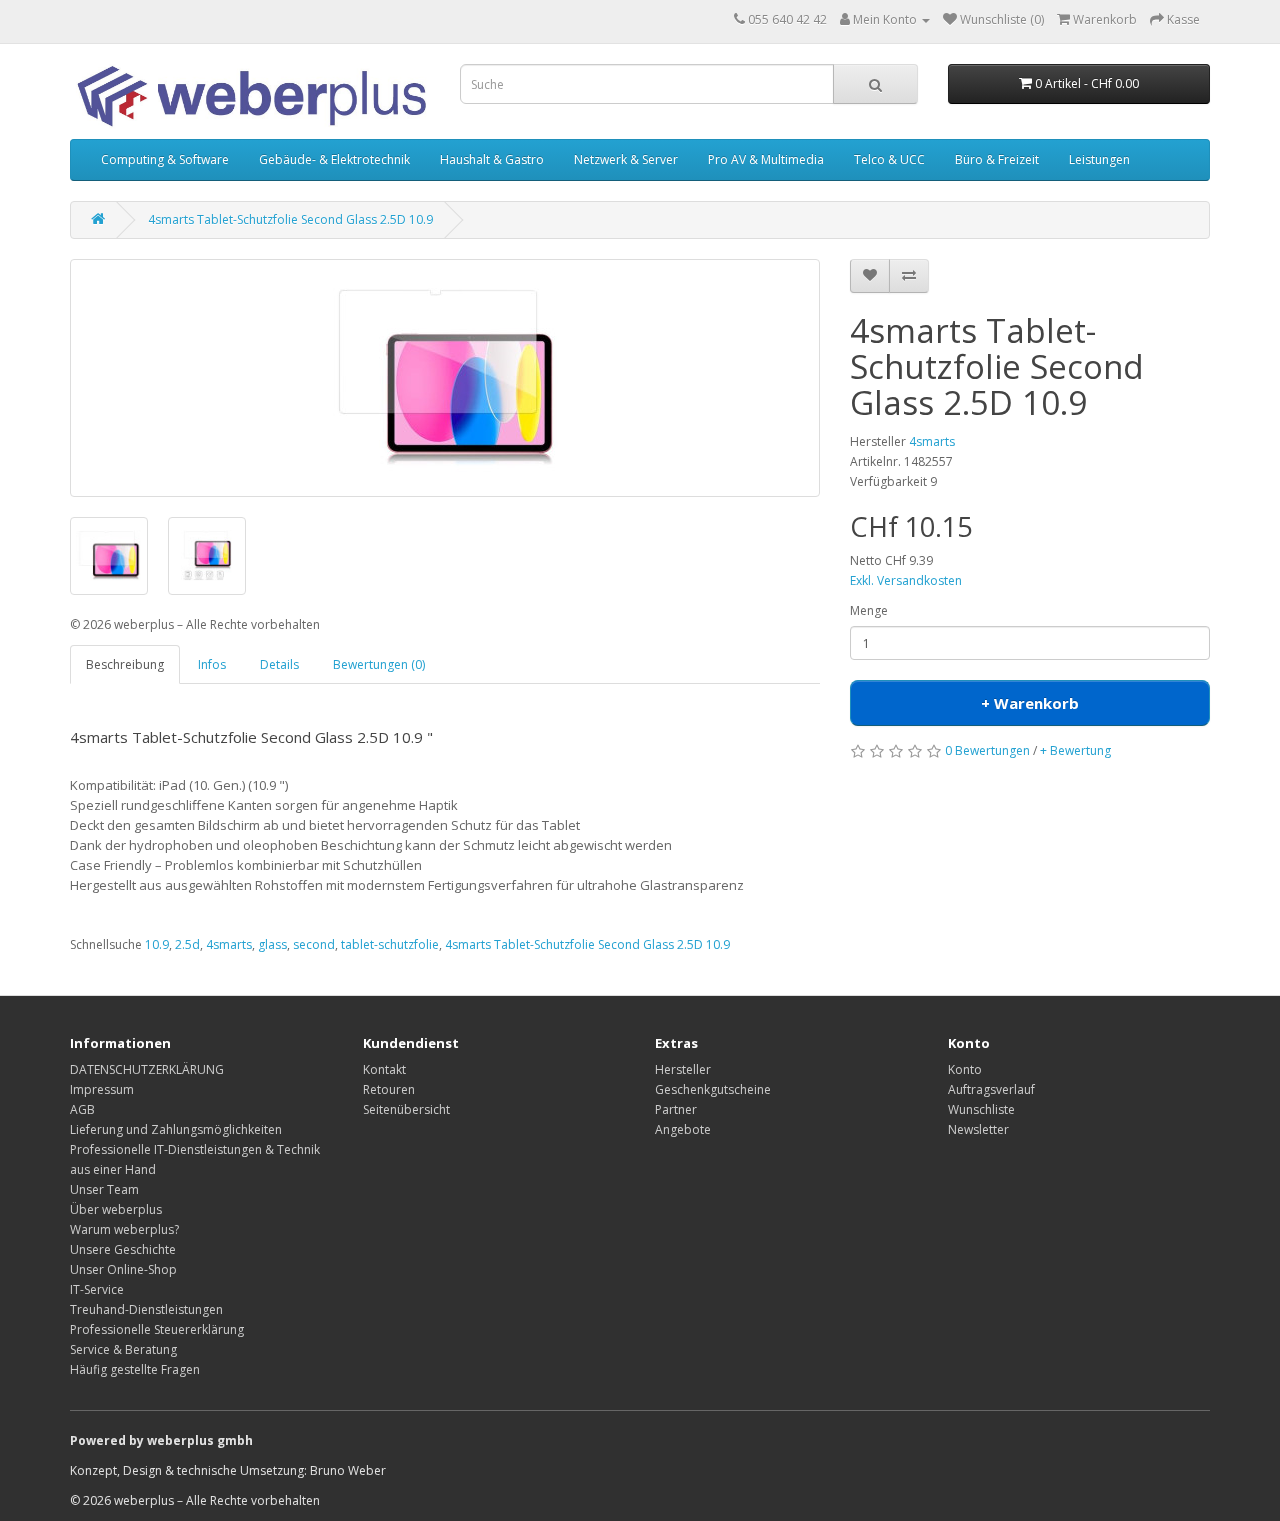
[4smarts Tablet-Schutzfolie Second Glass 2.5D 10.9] (445, 378)
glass (272, 944)
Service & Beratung (123, 1349)
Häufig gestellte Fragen (135, 1369)
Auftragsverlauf (991, 1089)
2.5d (187, 944)
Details (279, 664)
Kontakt (384, 1069)
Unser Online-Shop (123, 1269)
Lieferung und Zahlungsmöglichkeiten (176, 1129)
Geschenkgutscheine (713, 1089)
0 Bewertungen (987, 750)
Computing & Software (165, 159)
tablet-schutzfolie (390, 944)
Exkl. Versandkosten (906, 580)
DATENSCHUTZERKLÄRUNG (147, 1069)
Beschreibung (125, 664)
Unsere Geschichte (123, 1249)
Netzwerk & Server (626, 159)
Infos (212, 664)
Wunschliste (981, 1109)
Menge (869, 610)
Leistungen (1099, 159)
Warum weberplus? (124, 1229)
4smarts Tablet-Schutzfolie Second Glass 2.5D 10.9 (290, 219)
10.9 (157, 944)
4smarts (932, 441)
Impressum (102, 1089)
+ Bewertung (1075, 750)
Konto (965, 1069)
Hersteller (683, 1069)
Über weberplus (116, 1209)
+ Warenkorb (1030, 703)
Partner (676, 1109)
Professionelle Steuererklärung (157, 1329)
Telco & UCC (889, 159)
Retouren (389, 1089)
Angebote (683, 1129)
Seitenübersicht (406, 1109)
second (314, 944)
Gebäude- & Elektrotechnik (334, 159)
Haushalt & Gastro (492, 159)
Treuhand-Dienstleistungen (146, 1309)
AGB (82, 1109)
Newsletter (978, 1129)
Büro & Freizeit (997, 159)
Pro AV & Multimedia (766, 159)
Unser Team (104, 1189)
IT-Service (97, 1289)
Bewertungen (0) (379, 664)
